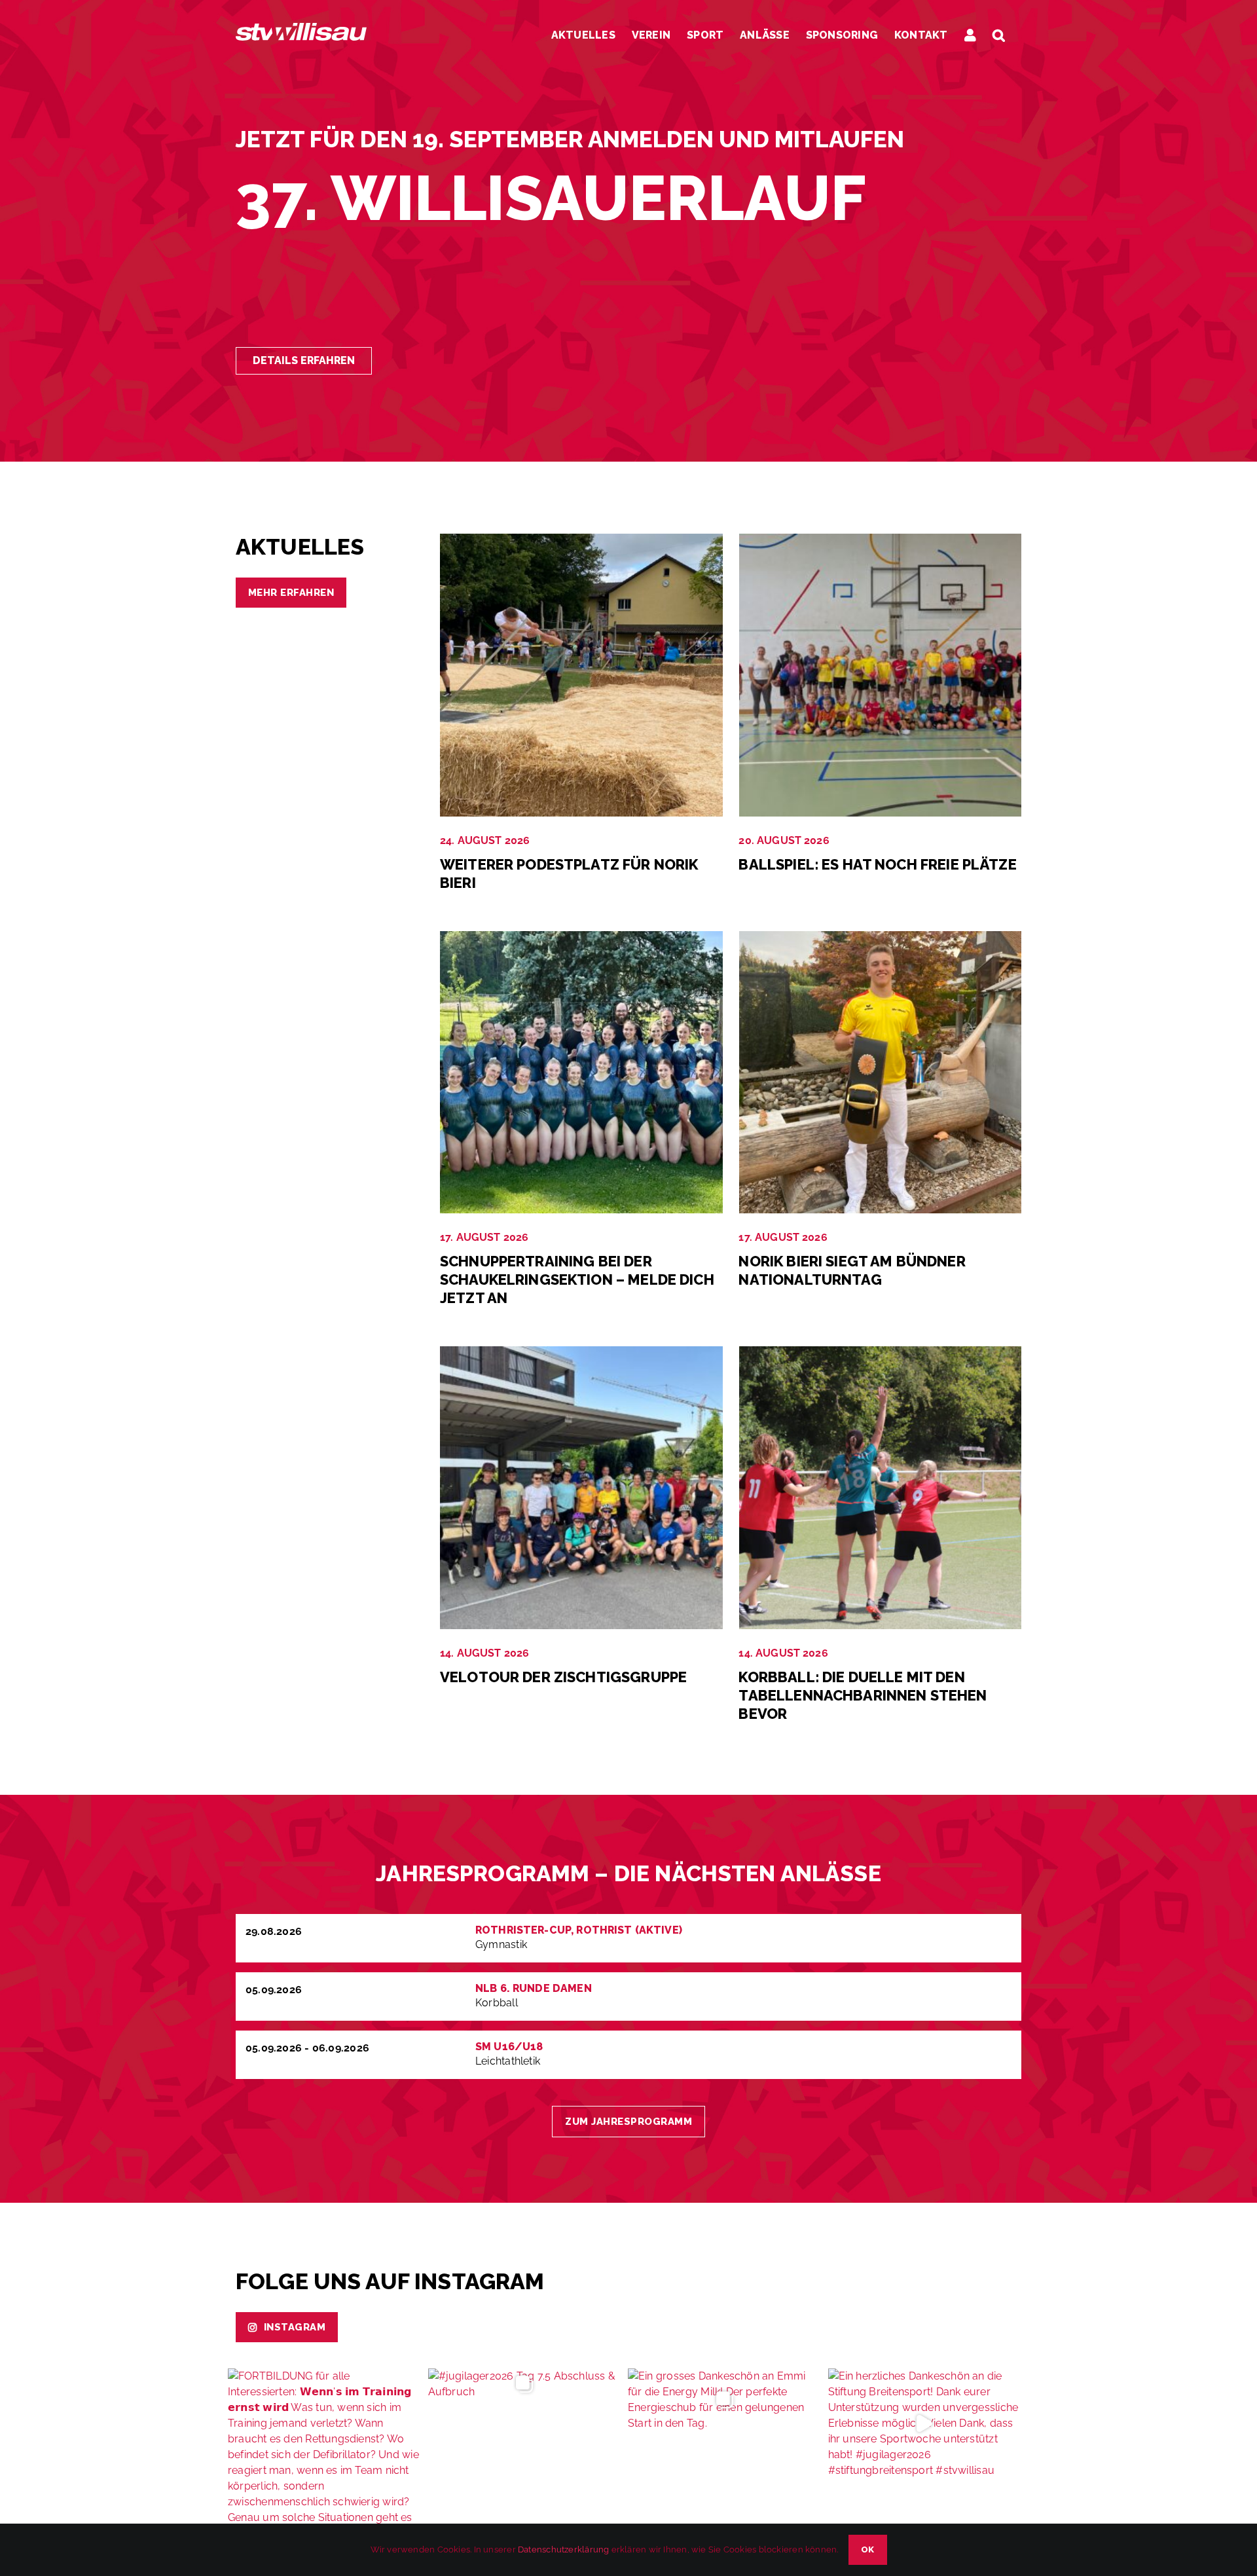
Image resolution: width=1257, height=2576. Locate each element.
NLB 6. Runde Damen (534, 1988)
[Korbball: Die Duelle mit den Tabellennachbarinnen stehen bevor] (881, 1354)
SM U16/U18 (509, 2047)
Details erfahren (304, 360)
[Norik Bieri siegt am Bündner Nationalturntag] (881, 939)
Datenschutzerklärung (563, 2549)
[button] (999, 35)
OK (868, 2549)
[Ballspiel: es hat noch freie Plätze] (881, 541)
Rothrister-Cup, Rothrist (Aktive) (579, 1930)
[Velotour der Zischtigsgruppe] (581, 1354)
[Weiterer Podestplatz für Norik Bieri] (581, 541)
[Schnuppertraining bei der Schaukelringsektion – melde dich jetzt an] (581, 939)
